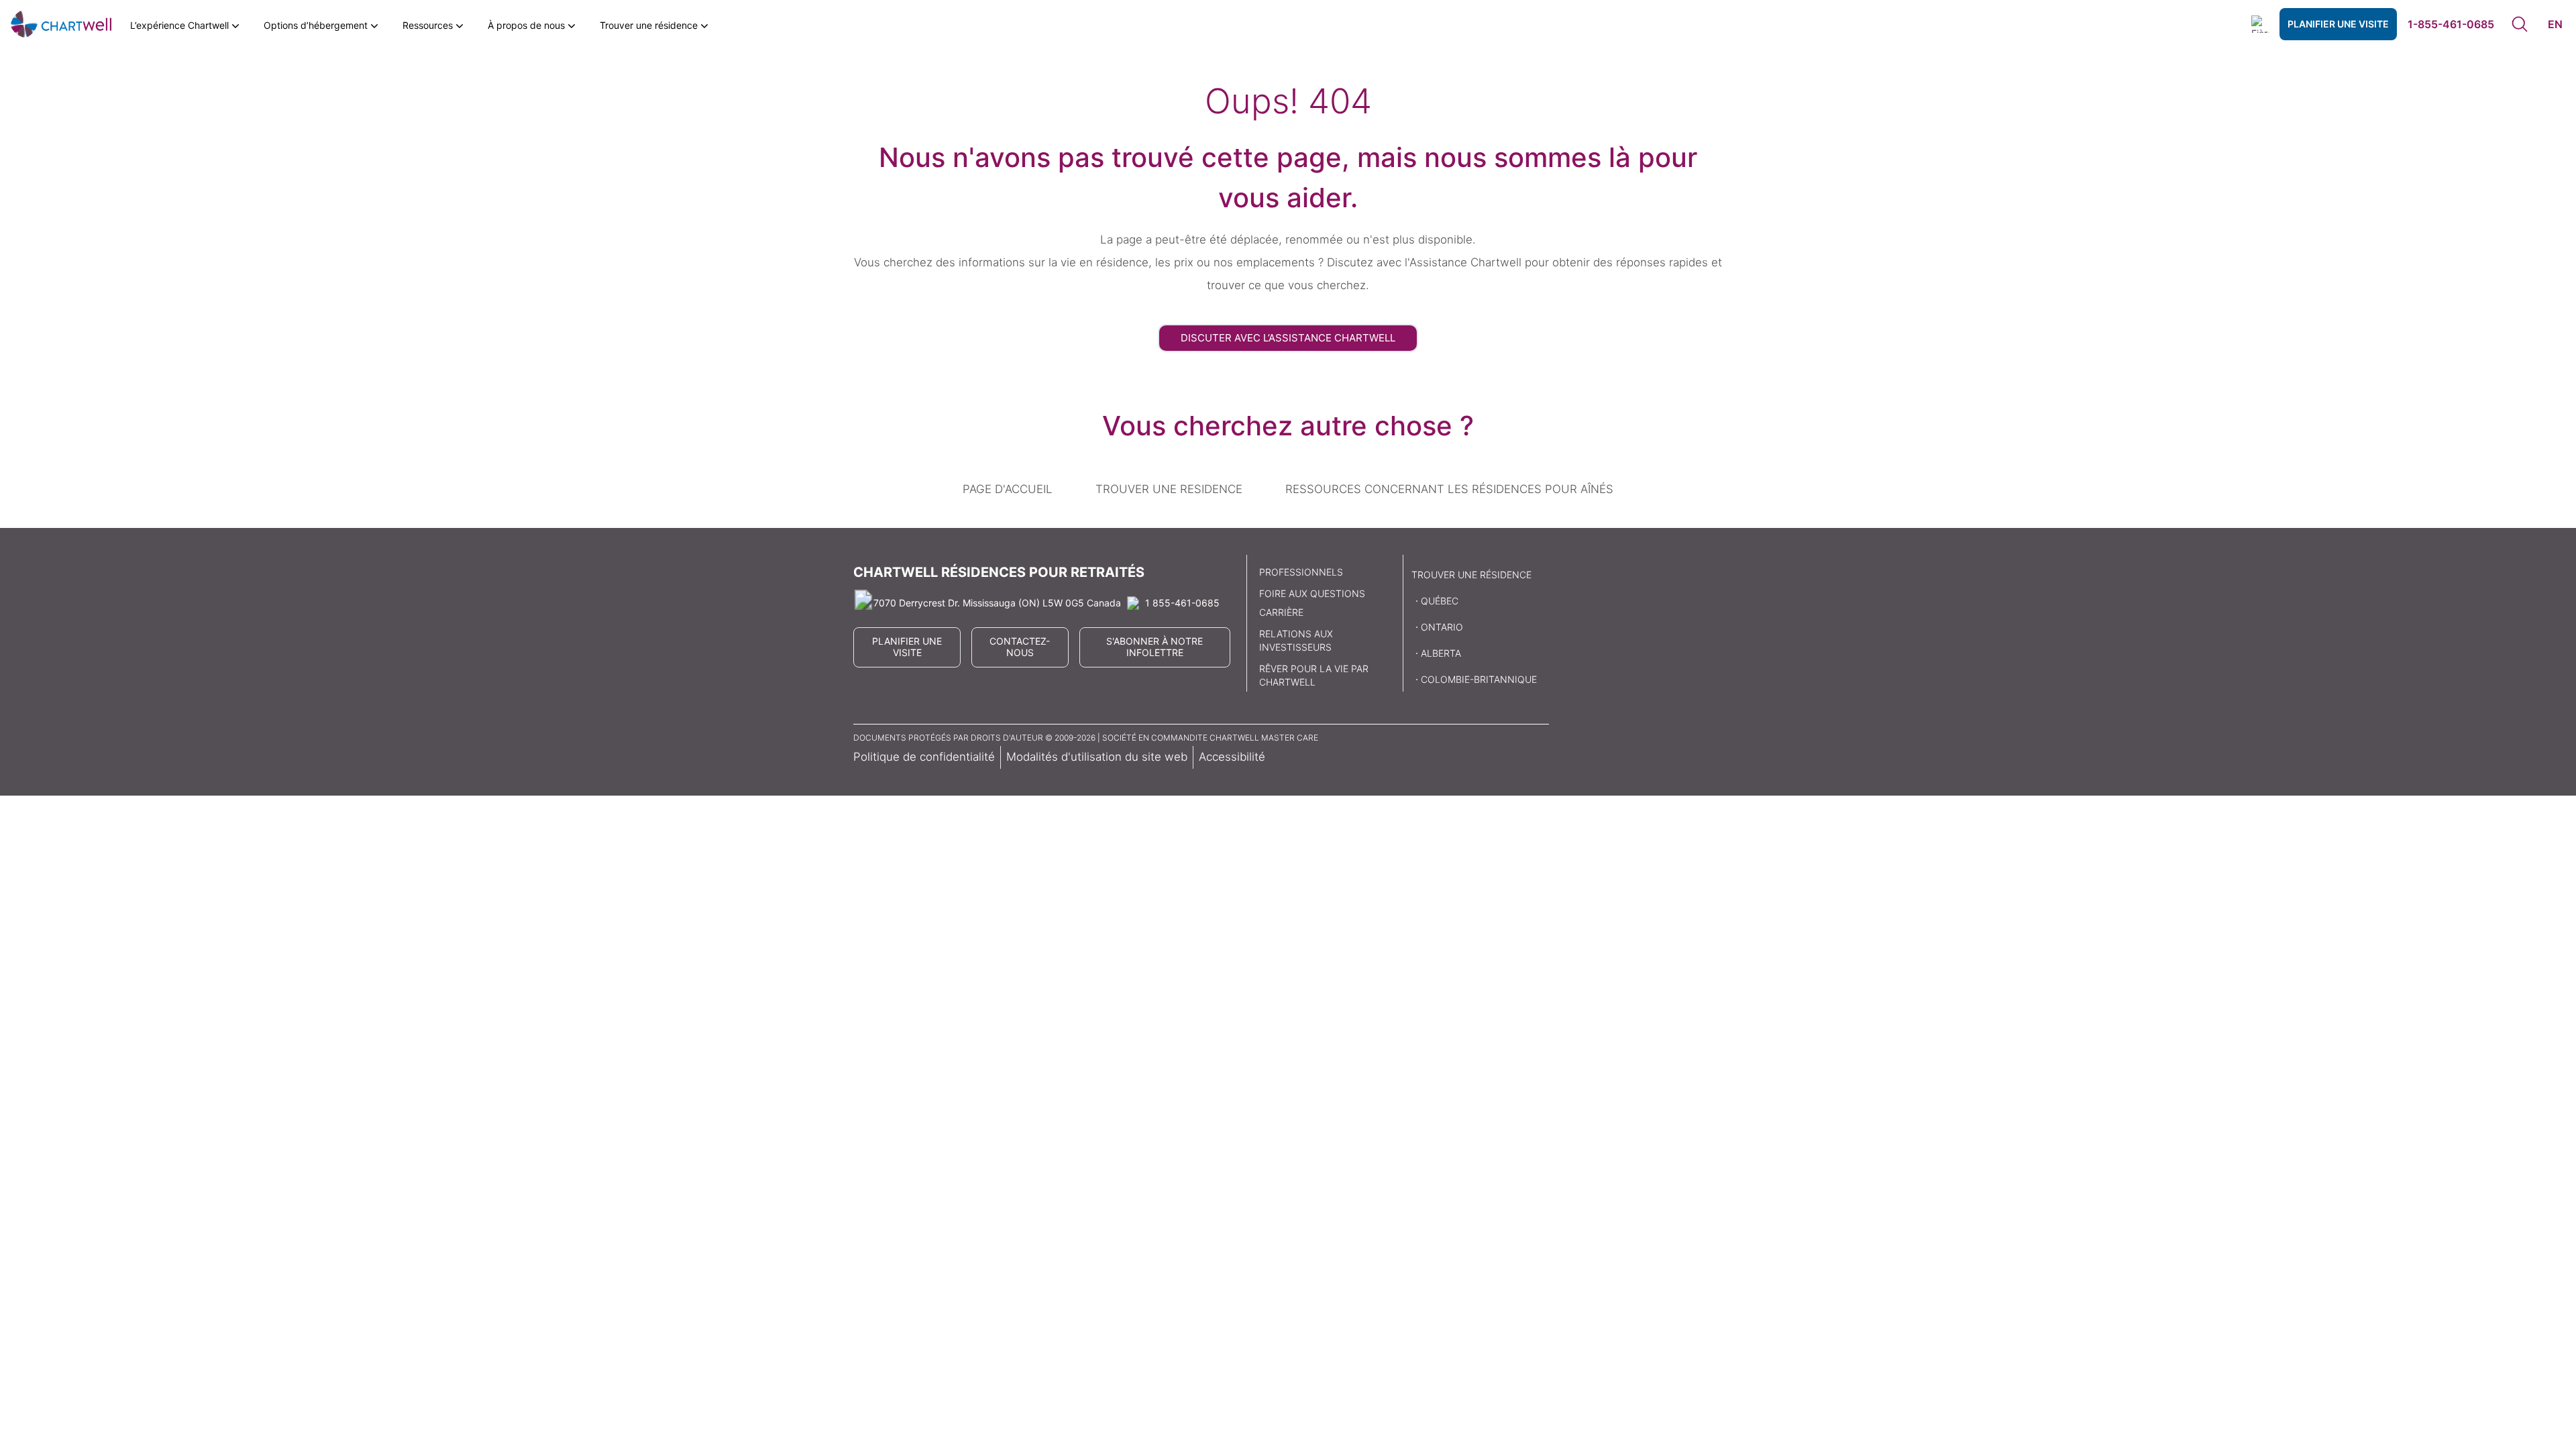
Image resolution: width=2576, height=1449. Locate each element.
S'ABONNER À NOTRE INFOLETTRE (1155, 647)
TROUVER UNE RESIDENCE (1169, 489)
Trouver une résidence (1471, 575)
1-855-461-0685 (2451, 24)
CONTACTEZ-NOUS (1020, 647)
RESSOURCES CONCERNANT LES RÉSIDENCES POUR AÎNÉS (1449, 489)
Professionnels (1301, 572)
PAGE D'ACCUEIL (1008, 489)
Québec (1440, 601)
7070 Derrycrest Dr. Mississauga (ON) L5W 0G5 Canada (997, 603)
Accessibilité (1232, 757)
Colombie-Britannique (1479, 679)
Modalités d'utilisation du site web (1097, 757)
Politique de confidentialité (924, 757)
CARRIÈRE (1281, 612)
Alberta (1441, 653)
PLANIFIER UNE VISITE (2338, 24)
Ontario (1442, 627)
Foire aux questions (1312, 593)
